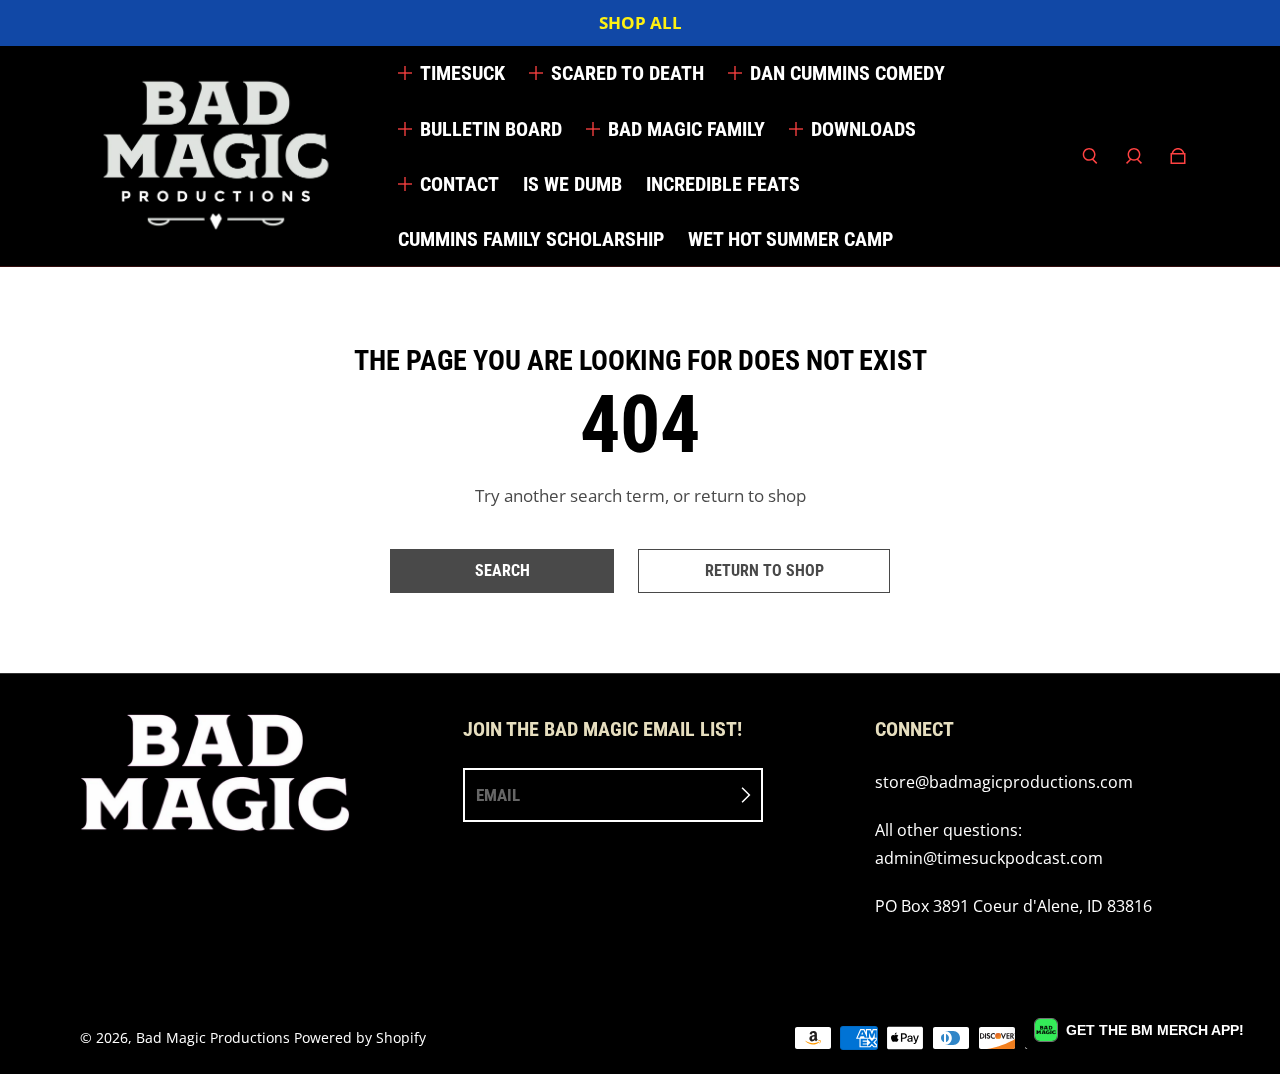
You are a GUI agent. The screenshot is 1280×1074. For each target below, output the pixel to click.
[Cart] (1178, 156)
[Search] (1090, 156)
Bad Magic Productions (213, 1037)
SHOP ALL (640, 22)
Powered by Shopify (360, 1037)
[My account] (1134, 156)
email (498, 795)
